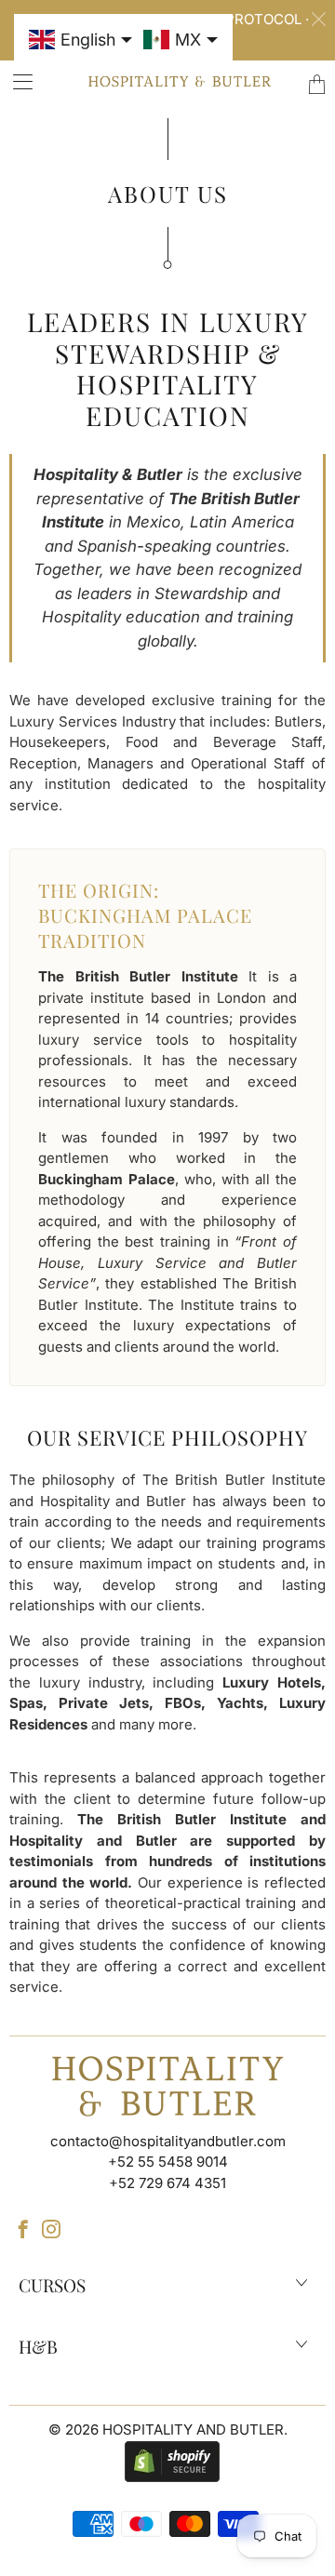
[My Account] (17, 81)
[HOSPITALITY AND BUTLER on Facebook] (23, 2229)
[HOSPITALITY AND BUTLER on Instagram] (51, 2229)
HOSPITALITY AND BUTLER (193, 2429)
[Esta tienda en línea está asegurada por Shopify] (167, 2460)
